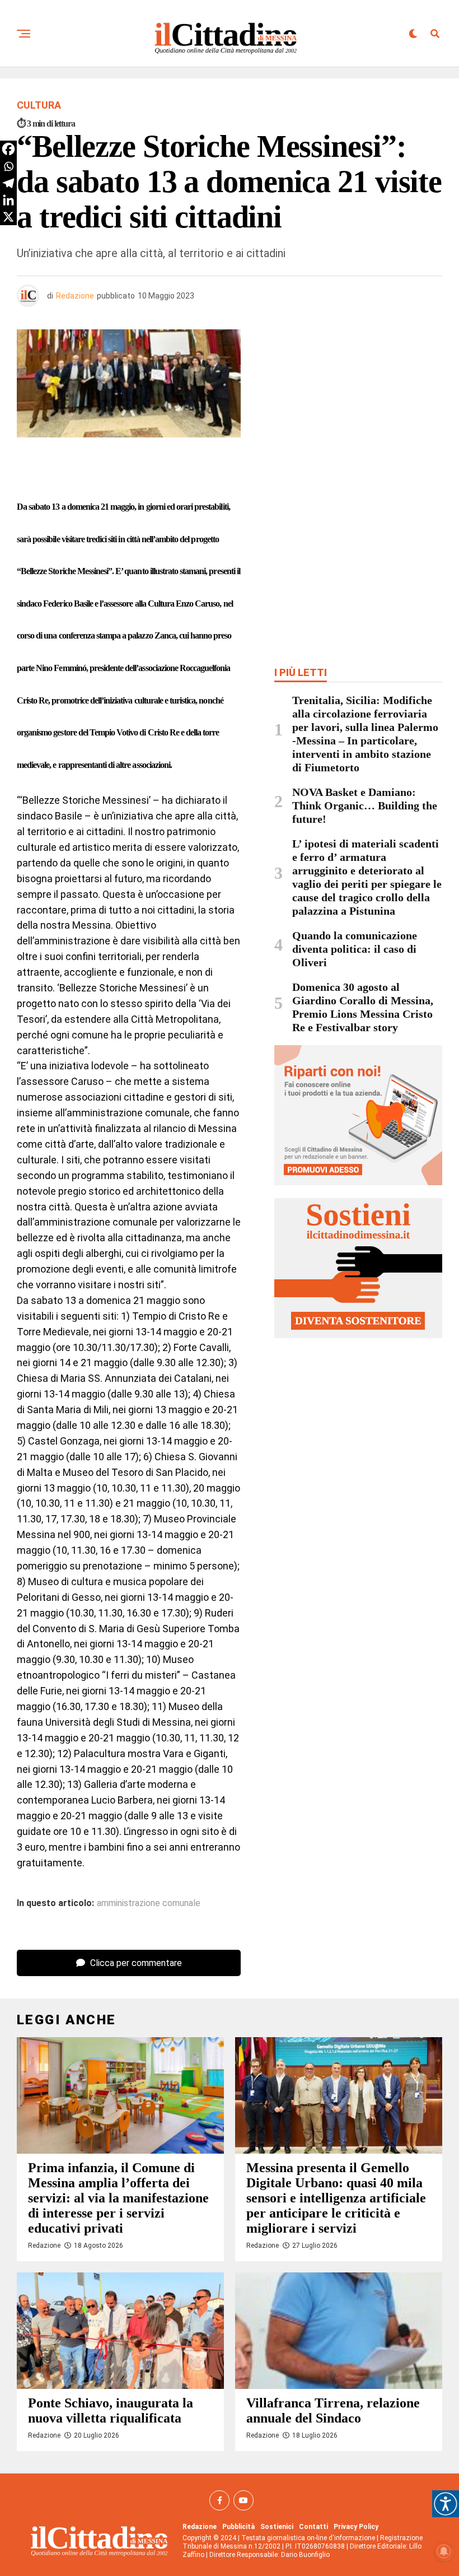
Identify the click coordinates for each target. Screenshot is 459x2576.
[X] (8, 217)
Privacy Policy (356, 2527)
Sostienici (277, 2527)
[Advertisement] (358, 411)
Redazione (75, 296)
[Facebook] (8, 149)
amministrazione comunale (149, 1903)
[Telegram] (8, 183)
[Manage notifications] (444, 2551)
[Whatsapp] (8, 166)
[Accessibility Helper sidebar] (446, 2504)
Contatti (313, 2527)
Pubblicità (238, 2527)
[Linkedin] (8, 200)
